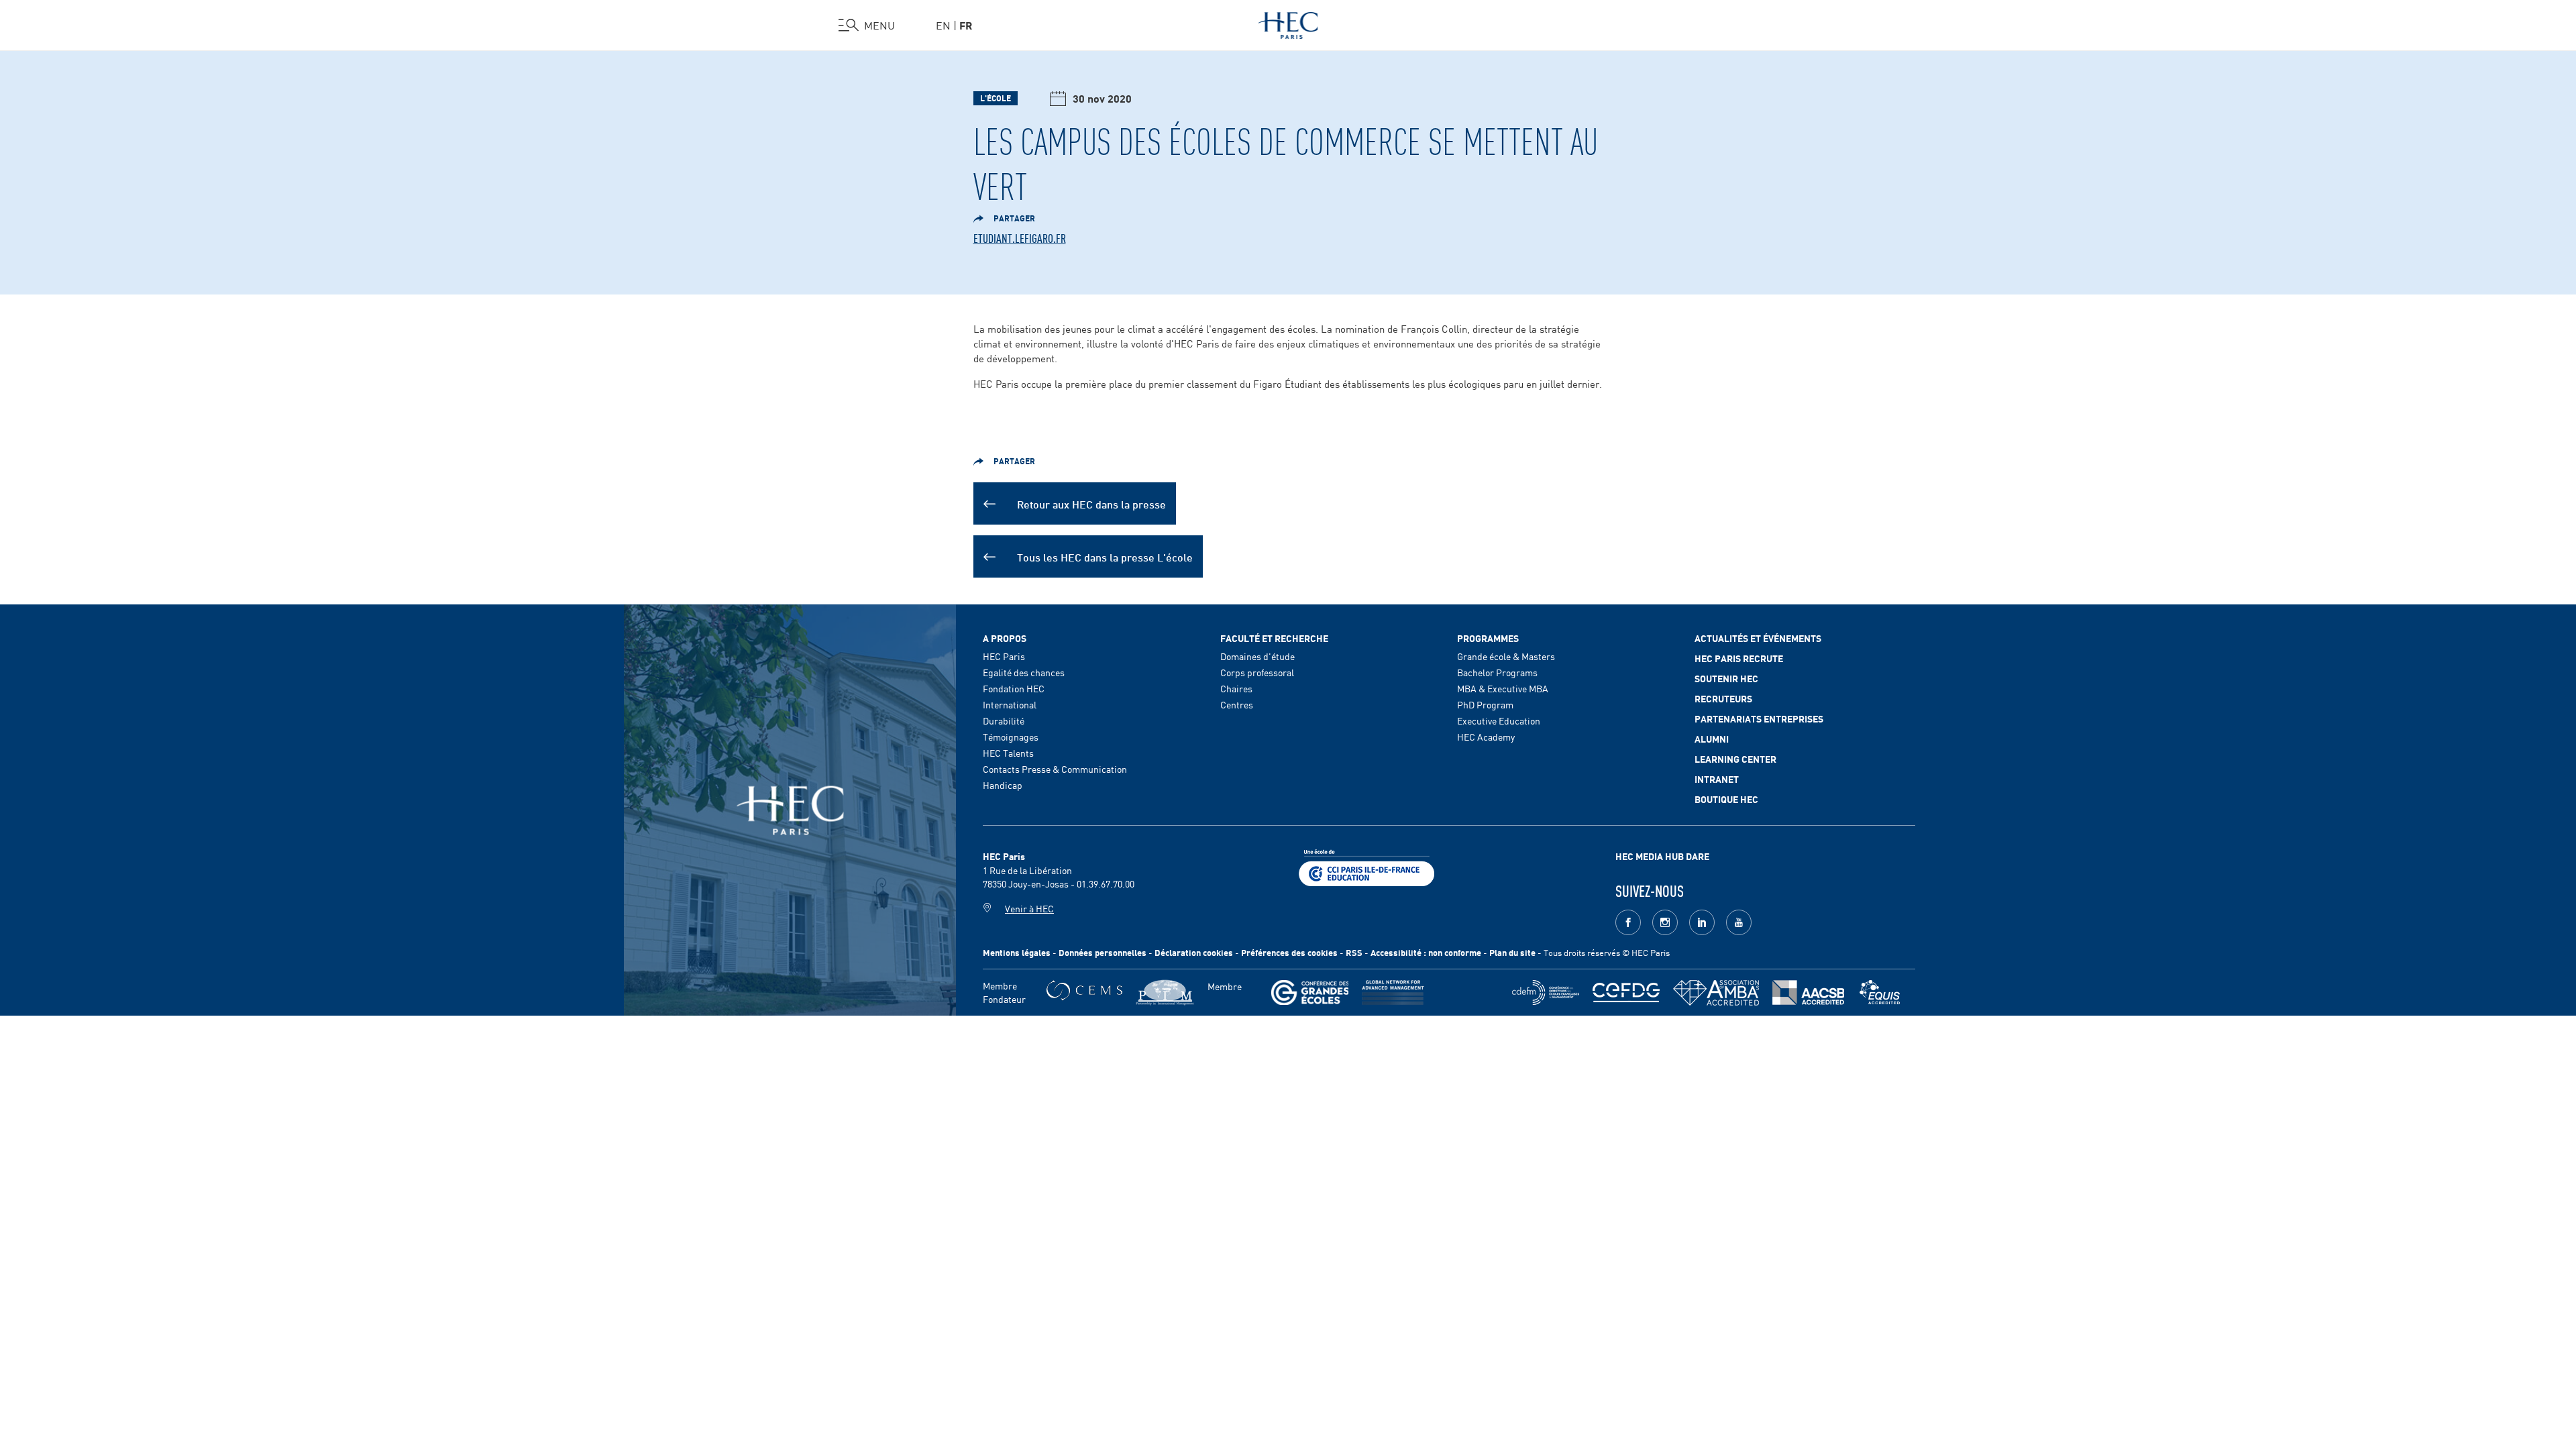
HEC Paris (1004, 656)
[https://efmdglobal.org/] (1880, 992)
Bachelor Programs (1497, 672)
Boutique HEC (1726, 799)
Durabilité (1004, 720)
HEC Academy (1486, 737)
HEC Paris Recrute (1739, 658)
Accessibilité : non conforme (1426, 952)
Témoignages (1011, 737)
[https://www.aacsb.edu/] (1808, 992)
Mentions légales (1017, 952)
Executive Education (1499, 720)
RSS (1354, 952)
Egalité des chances (1024, 672)
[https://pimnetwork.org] (1165, 992)
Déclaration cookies (1194, 952)
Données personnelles (1103, 952)
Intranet (1717, 779)
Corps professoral (1257, 672)
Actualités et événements (1758, 638)
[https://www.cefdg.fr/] (1626, 992)
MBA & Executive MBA (1503, 688)
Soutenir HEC (1726, 678)
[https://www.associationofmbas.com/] (1716, 993)
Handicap (1003, 785)
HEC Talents (1008, 753)
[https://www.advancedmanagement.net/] (1393, 992)
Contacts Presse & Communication (1055, 769)
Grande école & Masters (1506, 656)
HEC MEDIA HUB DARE (1662, 856)
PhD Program (1485, 704)
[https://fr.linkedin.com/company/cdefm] (1546, 992)
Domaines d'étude (1257, 656)
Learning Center (1735, 759)
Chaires (1236, 688)
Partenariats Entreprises (1759, 718)
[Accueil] (1288, 23)
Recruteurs (1723, 698)
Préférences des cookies (1289, 952)
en (943, 25)
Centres (1237, 704)
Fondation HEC (1014, 688)
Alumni (1712, 739)
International (1010, 704)
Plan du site (1512, 952)
